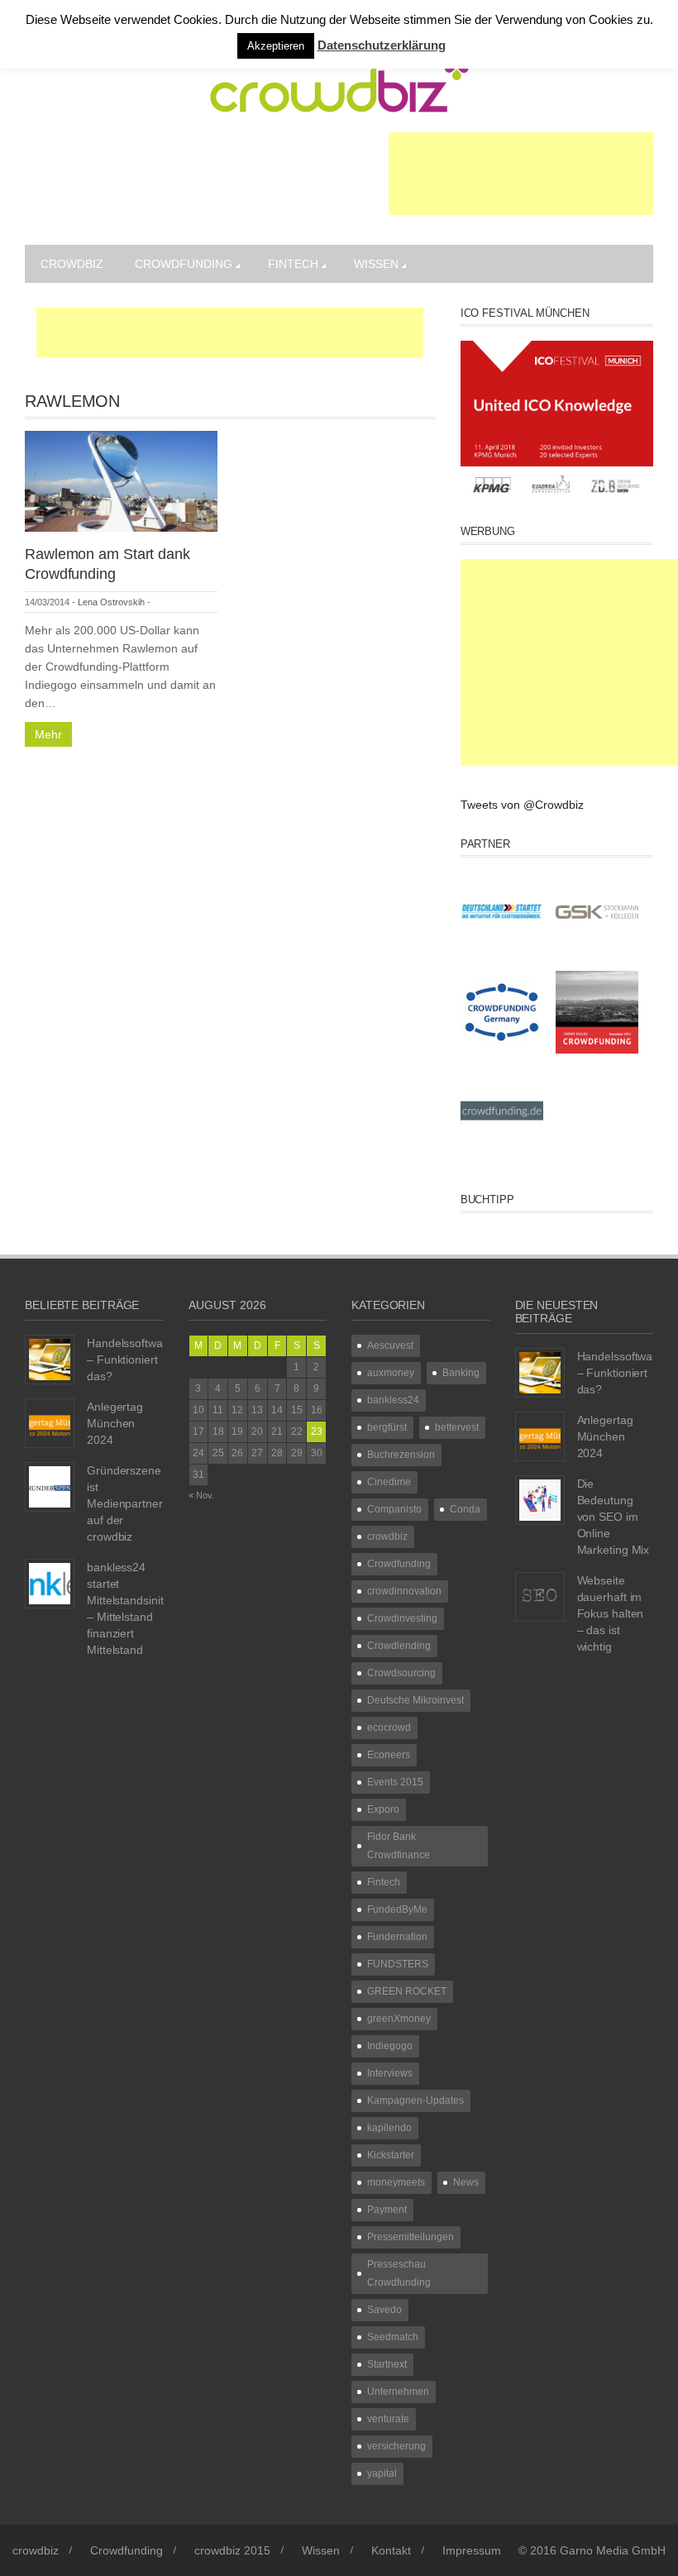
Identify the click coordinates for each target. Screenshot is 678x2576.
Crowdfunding (184, 264)
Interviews (390, 2073)
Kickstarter (391, 2155)
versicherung (396, 2446)
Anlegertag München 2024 (115, 1423)
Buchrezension (401, 1455)
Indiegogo (390, 2046)
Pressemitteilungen (411, 2237)
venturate (388, 2419)
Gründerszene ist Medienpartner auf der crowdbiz (125, 1503)
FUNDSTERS (398, 1964)
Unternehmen (398, 2392)
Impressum (472, 2550)
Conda (465, 1509)
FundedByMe (397, 1909)
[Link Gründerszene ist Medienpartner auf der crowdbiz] (50, 1486)
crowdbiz (72, 264)
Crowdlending (399, 1646)
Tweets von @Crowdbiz (522, 805)
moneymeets (396, 2182)
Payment (387, 2210)
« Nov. (201, 1495)
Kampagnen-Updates (415, 2100)
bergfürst (387, 1427)
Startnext (387, 2364)
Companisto (394, 1509)
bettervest (457, 1427)
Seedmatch (393, 2337)
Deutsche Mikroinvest (415, 1700)
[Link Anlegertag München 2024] (50, 1422)
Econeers (389, 1755)
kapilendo (389, 2128)
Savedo (384, 2310)
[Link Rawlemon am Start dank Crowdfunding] (121, 480)
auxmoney (391, 1373)
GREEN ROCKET (407, 1991)
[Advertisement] (521, 174)
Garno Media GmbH (613, 2550)
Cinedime (389, 1482)
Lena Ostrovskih (111, 602)
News (466, 2182)
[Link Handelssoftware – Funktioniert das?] (50, 1359)
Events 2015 (395, 1782)
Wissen (376, 264)
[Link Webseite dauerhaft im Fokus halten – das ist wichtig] (540, 1596)
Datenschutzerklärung (382, 45)
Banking (461, 1373)
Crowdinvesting (402, 1618)
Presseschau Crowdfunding (399, 2273)
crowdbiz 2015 (232, 2550)
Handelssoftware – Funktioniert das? (130, 1360)
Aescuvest (390, 1345)
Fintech (293, 264)
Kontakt (391, 2550)
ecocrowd (389, 1728)
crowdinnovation (404, 1591)
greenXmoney (399, 2019)
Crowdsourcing (401, 1673)
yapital (382, 2473)
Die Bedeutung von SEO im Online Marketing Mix (614, 1517)
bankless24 (393, 1400)
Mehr (48, 734)
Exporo (383, 1809)
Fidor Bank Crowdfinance (399, 1846)
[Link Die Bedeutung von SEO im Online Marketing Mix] (540, 1499)
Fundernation (397, 1937)
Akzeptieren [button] (276, 46)
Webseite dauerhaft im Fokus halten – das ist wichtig (611, 1613)
